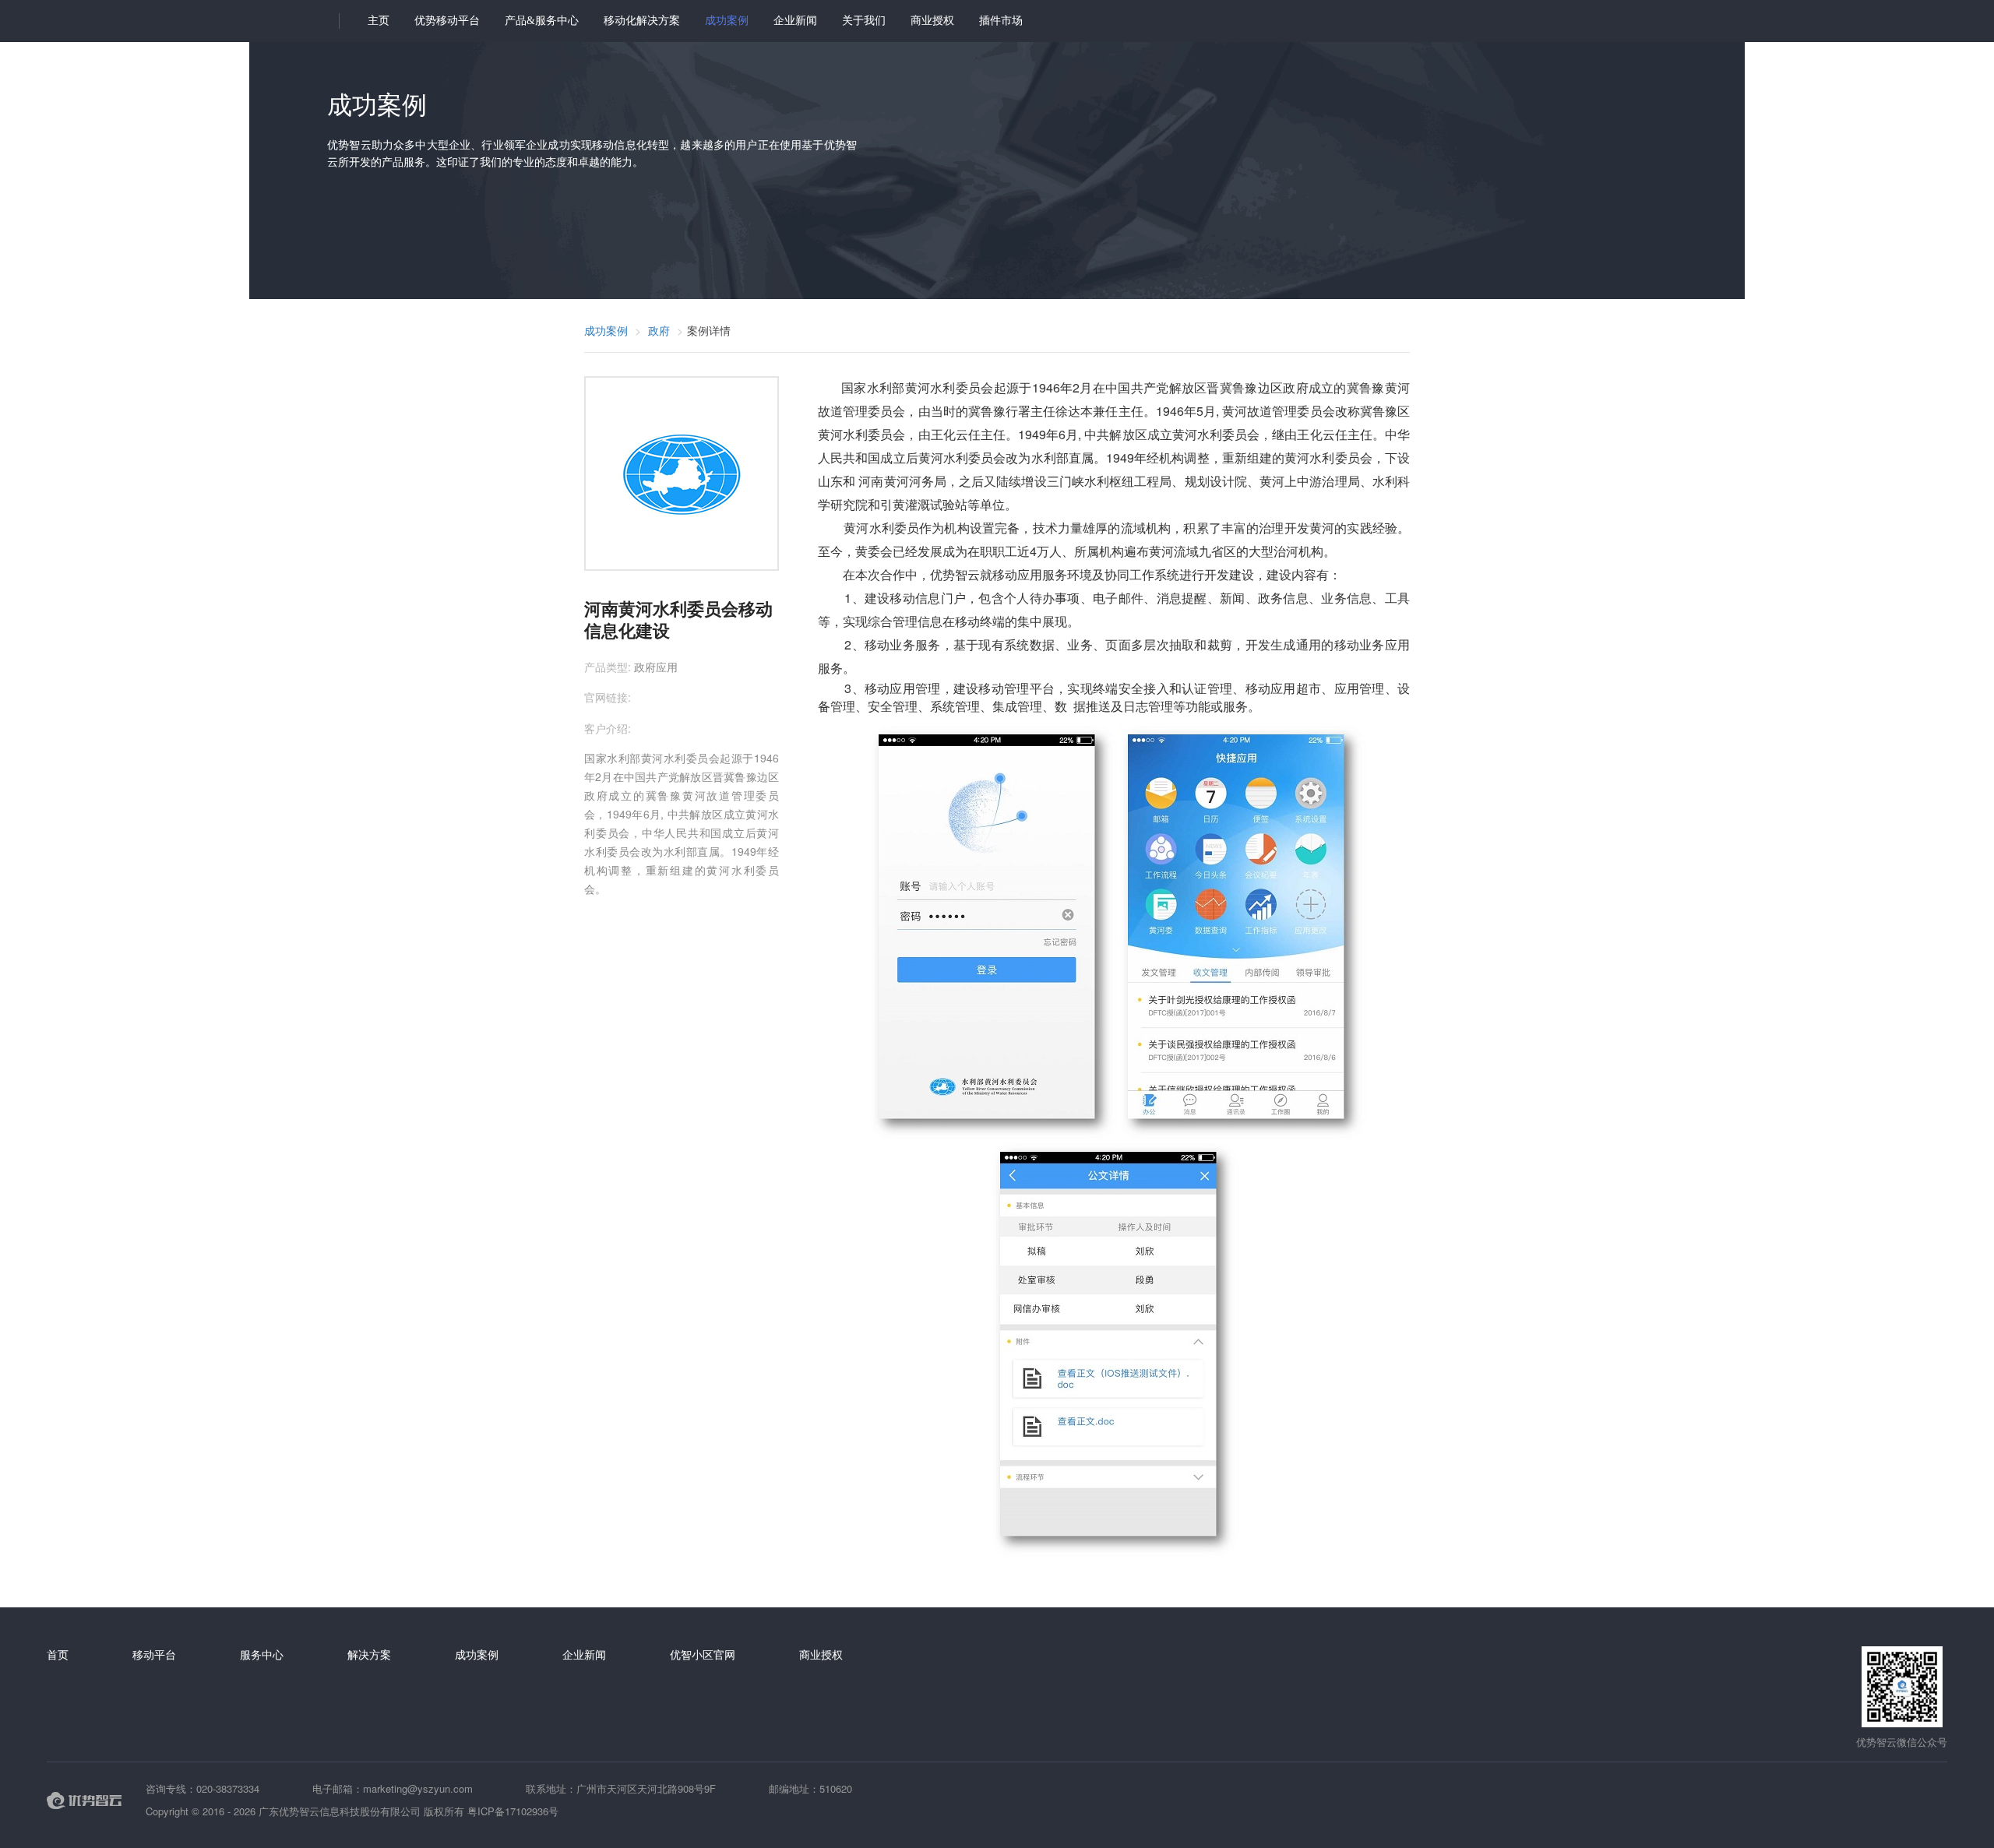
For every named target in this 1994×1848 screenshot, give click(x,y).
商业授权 (932, 21)
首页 (58, 1654)
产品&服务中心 (542, 21)
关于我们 (864, 21)
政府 (659, 330)
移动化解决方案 (642, 21)
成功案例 (727, 21)
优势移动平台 (447, 21)
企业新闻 (795, 21)
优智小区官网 (703, 1654)
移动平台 (154, 1654)
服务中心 (262, 1654)
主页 (379, 21)
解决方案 (369, 1654)
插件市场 (1001, 21)
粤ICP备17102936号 (513, 1811)
